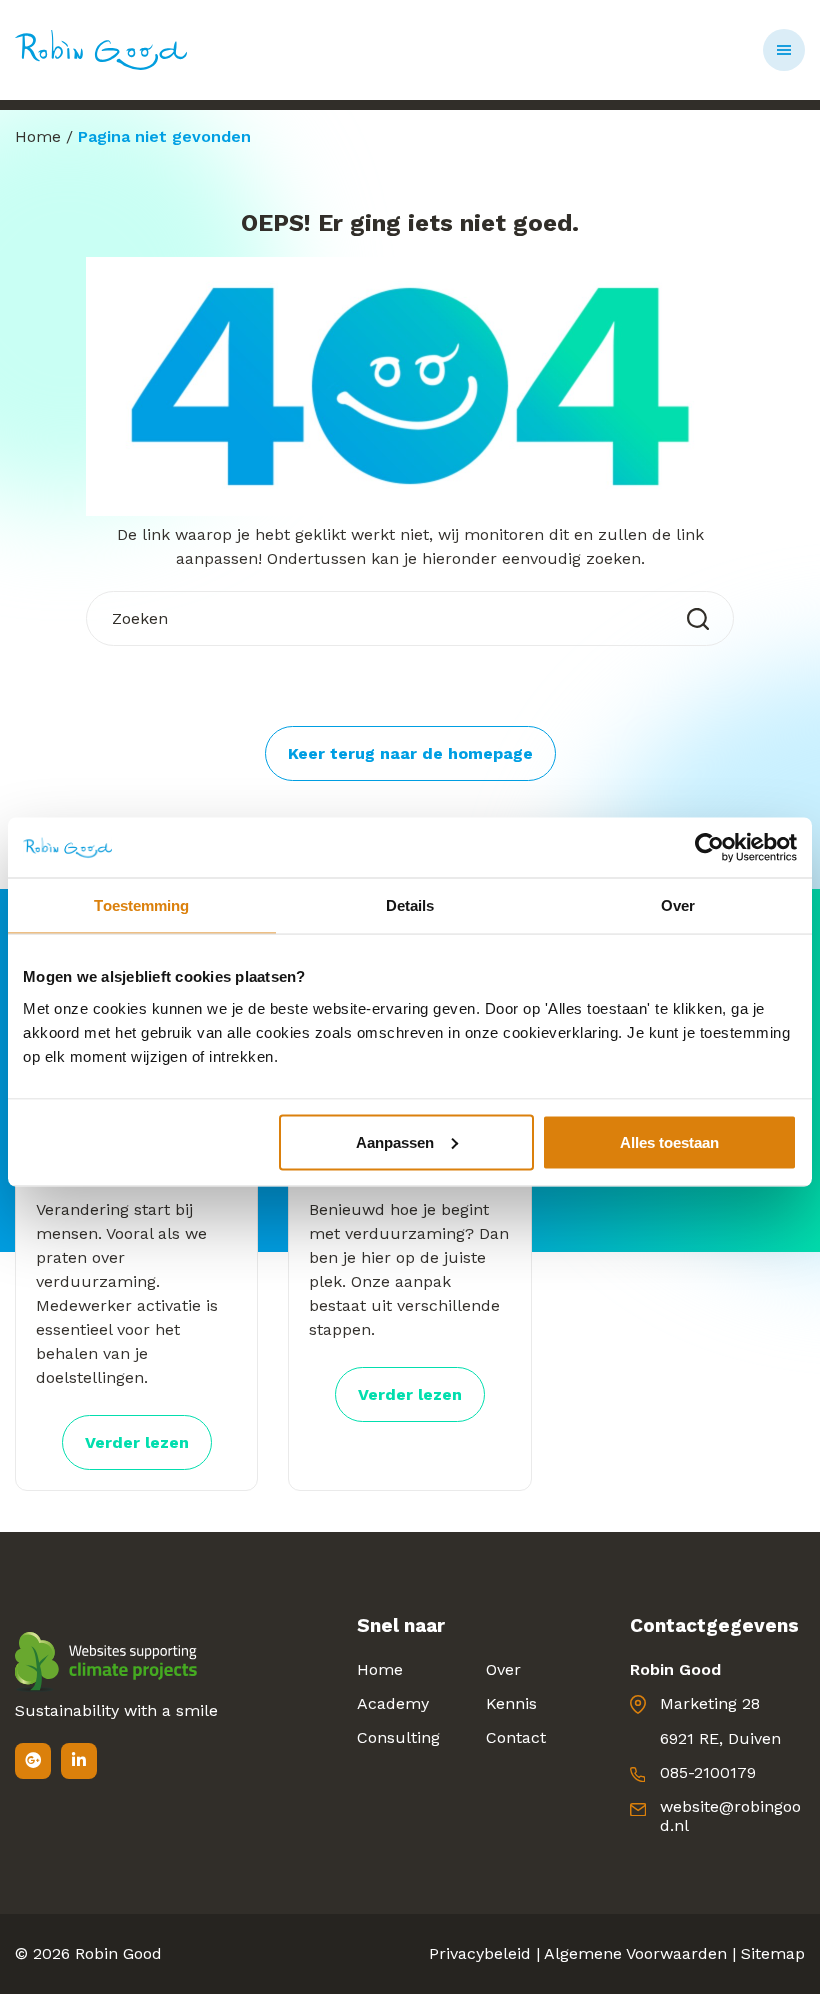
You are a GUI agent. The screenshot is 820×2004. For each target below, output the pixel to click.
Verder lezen (137, 1442)
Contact (516, 1737)
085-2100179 (708, 1772)
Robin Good (118, 1953)
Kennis (511, 1703)
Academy (393, 1703)
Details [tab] (410, 905)
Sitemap (773, 1953)
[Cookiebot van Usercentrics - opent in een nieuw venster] (709, 848)
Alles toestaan (669, 1141)
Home (38, 136)
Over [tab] (678, 905)
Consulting (398, 1737)
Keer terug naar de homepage (410, 753)
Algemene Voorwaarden (635, 1953)
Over (503, 1669)
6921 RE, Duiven (720, 1738)
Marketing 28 (710, 1703)
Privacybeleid (480, 1953)
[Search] (698, 619)
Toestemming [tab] (141, 905)
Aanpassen (395, 1141)
